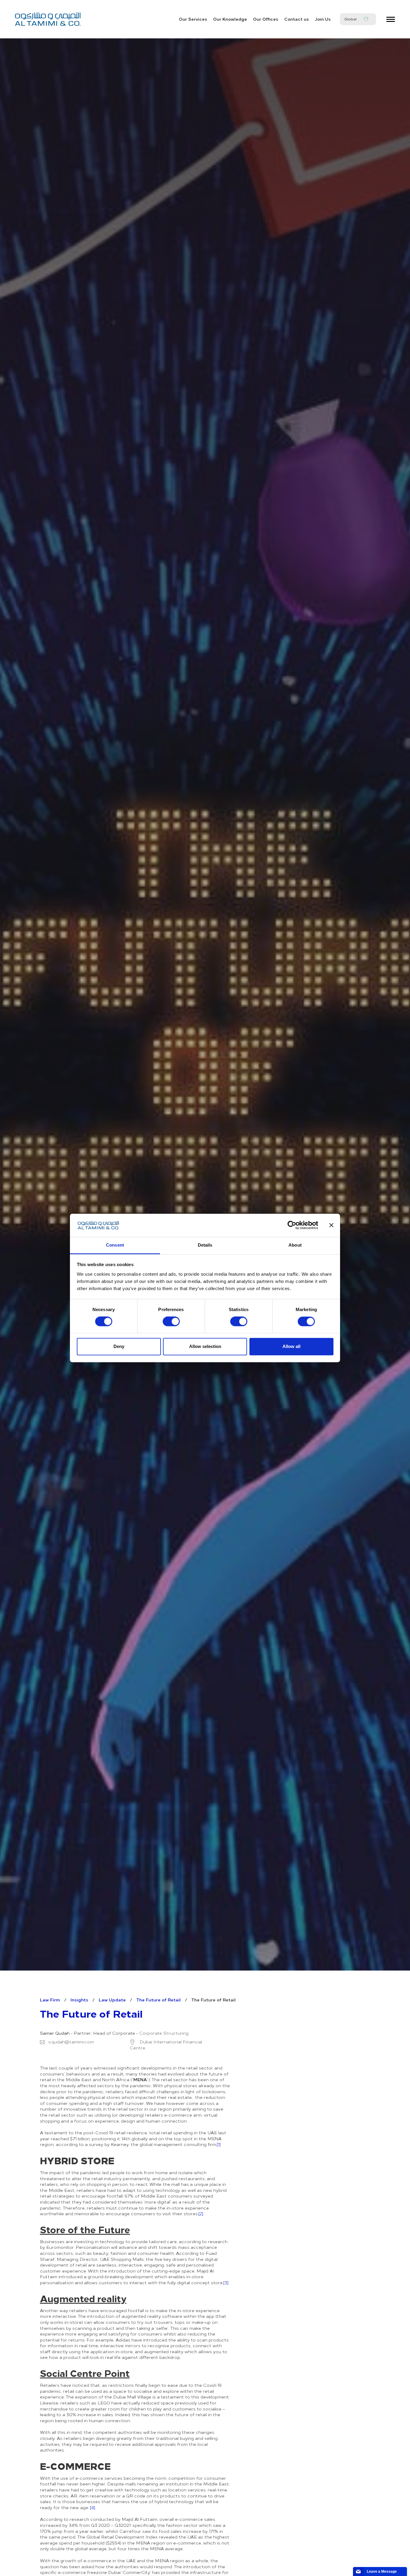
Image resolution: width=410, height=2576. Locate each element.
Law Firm (50, 2000)
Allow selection (205, 1346)
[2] (201, 2214)
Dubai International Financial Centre (166, 2045)
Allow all (291, 1346)
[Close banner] (331, 1225)
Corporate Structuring (164, 2033)
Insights (79, 2000)
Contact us (297, 19)
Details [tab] (205, 1245)
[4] (93, 2507)
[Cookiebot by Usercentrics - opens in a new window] (292, 1225)
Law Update (112, 2000)
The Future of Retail (158, 2000)
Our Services (193, 19)
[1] (219, 2144)
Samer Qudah (55, 2033)
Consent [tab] (115, 1245)
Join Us (323, 19)
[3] (226, 2283)
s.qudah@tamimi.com (71, 2042)
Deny (119, 1346)
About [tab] (295, 1245)
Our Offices (266, 19)
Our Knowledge (230, 19)
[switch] (171, 1322)
